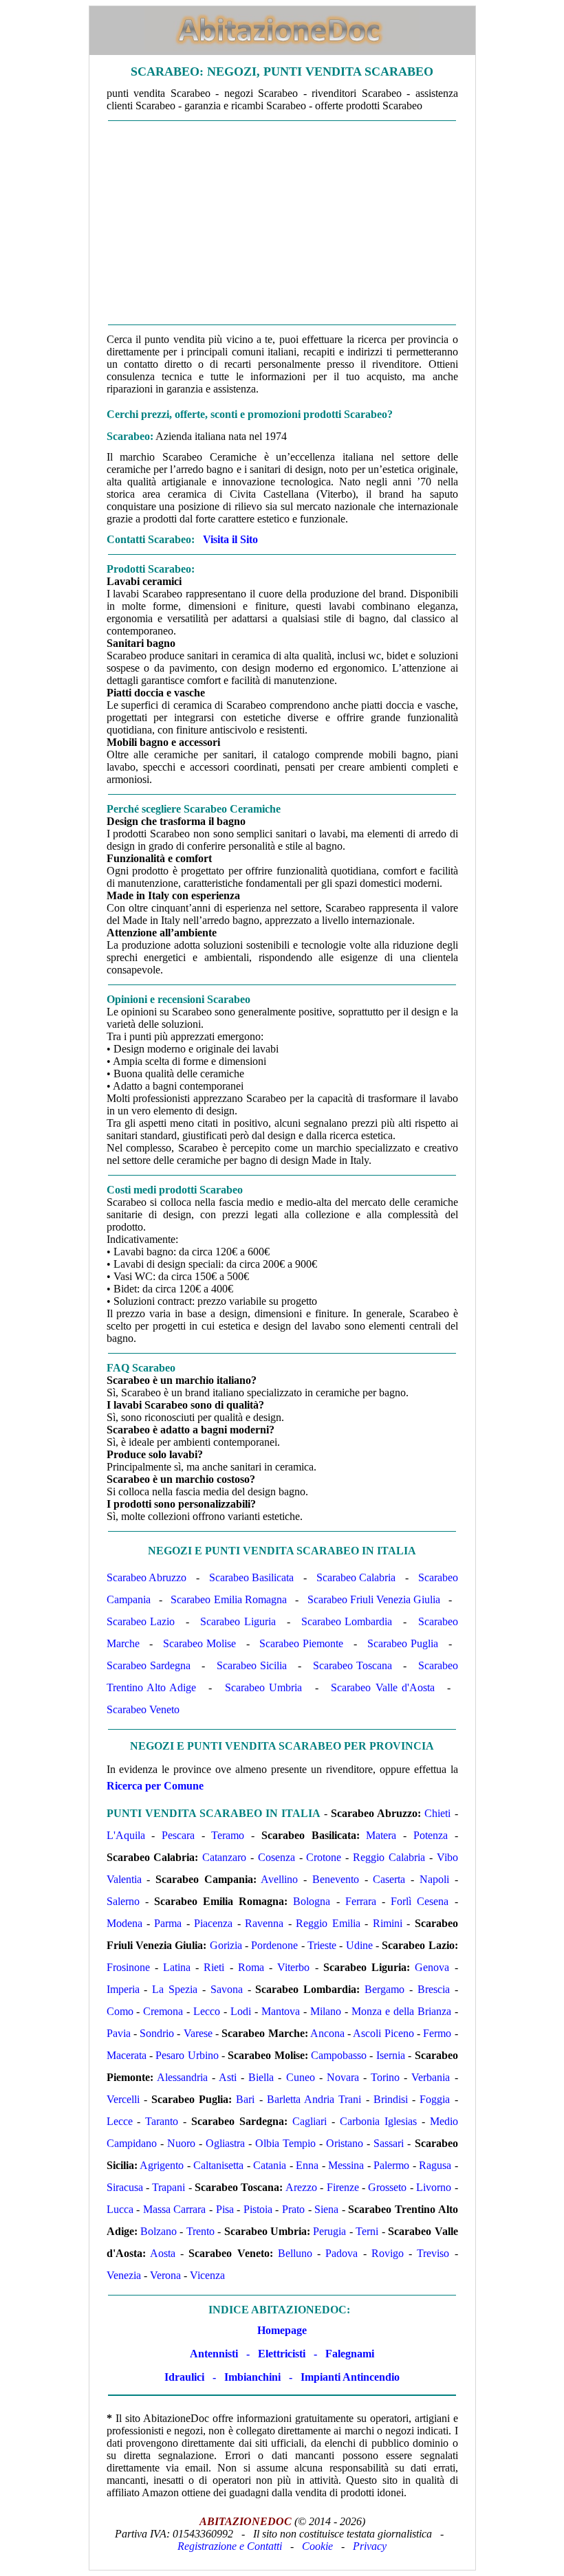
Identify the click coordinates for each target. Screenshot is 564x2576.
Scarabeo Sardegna (149, 1665)
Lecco (207, 2011)
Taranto (162, 2121)
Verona (165, 2275)
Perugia (329, 2231)
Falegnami (350, 2354)
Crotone (324, 1857)
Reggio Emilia (328, 1923)
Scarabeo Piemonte (301, 1643)
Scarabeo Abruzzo (147, 1577)
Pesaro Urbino (187, 2055)
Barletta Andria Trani (314, 2099)
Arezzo (301, 2187)
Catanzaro (224, 1857)
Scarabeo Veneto (143, 1709)
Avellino (279, 1879)
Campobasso (339, 2055)
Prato (293, 2209)
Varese (198, 2033)
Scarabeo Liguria (238, 1621)
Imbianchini (252, 2377)
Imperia (123, 1989)
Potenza (431, 1835)
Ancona (327, 2033)
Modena (124, 1923)
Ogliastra (225, 2143)
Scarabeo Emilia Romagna (228, 1599)
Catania (270, 2165)
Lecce (120, 2121)
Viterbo (293, 1967)
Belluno (295, 2253)
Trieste (322, 1945)
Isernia (391, 2055)
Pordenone (274, 1945)
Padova (341, 2253)
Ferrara (361, 1901)
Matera (381, 1835)
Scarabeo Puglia (403, 1643)
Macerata (127, 2055)
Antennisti (214, 2354)
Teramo (228, 1835)
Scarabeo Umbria (263, 1687)
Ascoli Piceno (383, 2033)
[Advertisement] (282, 223)
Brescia (434, 1989)
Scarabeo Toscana (352, 1665)
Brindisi (391, 2099)
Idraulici (184, 2377)
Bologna (312, 1901)
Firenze (343, 2187)
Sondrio (157, 2033)
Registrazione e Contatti (230, 2546)
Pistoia (258, 2209)
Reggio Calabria (389, 1857)
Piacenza (213, 1923)
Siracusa (125, 2187)
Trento (200, 2231)
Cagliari (310, 2121)
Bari (245, 2099)
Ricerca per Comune (155, 1786)
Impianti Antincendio (350, 2377)
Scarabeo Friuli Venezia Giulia (374, 1599)
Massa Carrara (175, 2209)
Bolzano (159, 2231)
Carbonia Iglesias (378, 2121)
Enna (307, 2165)
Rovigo (388, 2253)
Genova (432, 1967)
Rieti (214, 1967)
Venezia (124, 2275)
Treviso (433, 2253)
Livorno (434, 2187)
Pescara (178, 1835)
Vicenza (207, 2275)
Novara (343, 2077)
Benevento (336, 1879)
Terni (367, 2231)
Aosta (163, 2253)
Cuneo (301, 2077)
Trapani (169, 2187)
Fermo (437, 2033)
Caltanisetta (218, 2165)
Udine (359, 1945)
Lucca (120, 2209)
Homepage (282, 2330)
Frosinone (128, 1967)
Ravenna (264, 1923)
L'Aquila (126, 1835)
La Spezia (175, 1989)
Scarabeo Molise (199, 1643)
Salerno (123, 1901)
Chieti (437, 1813)
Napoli (434, 1879)
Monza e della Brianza (401, 2011)
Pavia (119, 2033)
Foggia (435, 2099)
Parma (168, 1923)
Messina (346, 2165)
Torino (385, 2077)
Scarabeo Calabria (356, 1577)
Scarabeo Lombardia (347, 1621)
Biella (261, 2077)
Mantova (281, 2011)
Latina (177, 1967)
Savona (227, 1989)
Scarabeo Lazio (141, 1621)
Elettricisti (282, 2354)
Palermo (391, 2165)
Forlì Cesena (420, 1901)
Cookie (317, 2546)
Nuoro (181, 2143)
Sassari (389, 2143)
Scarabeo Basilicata (252, 1577)
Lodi (241, 2011)
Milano (326, 2011)
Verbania (431, 2077)
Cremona (163, 2011)
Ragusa (435, 2165)
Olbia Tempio (285, 2143)
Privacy (370, 2546)
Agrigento (162, 2165)
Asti (228, 2077)
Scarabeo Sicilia (252, 1665)
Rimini (388, 1923)
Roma (251, 1967)
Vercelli (123, 2099)
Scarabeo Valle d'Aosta (382, 1687)
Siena (326, 2209)
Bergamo (384, 1989)
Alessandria (182, 2077)
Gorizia (226, 1945)
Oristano (345, 2143)
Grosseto (387, 2187)
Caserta (389, 1879)
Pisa (225, 2209)
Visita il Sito (230, 539)
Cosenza (276, 1857)
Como (120, 2011)
